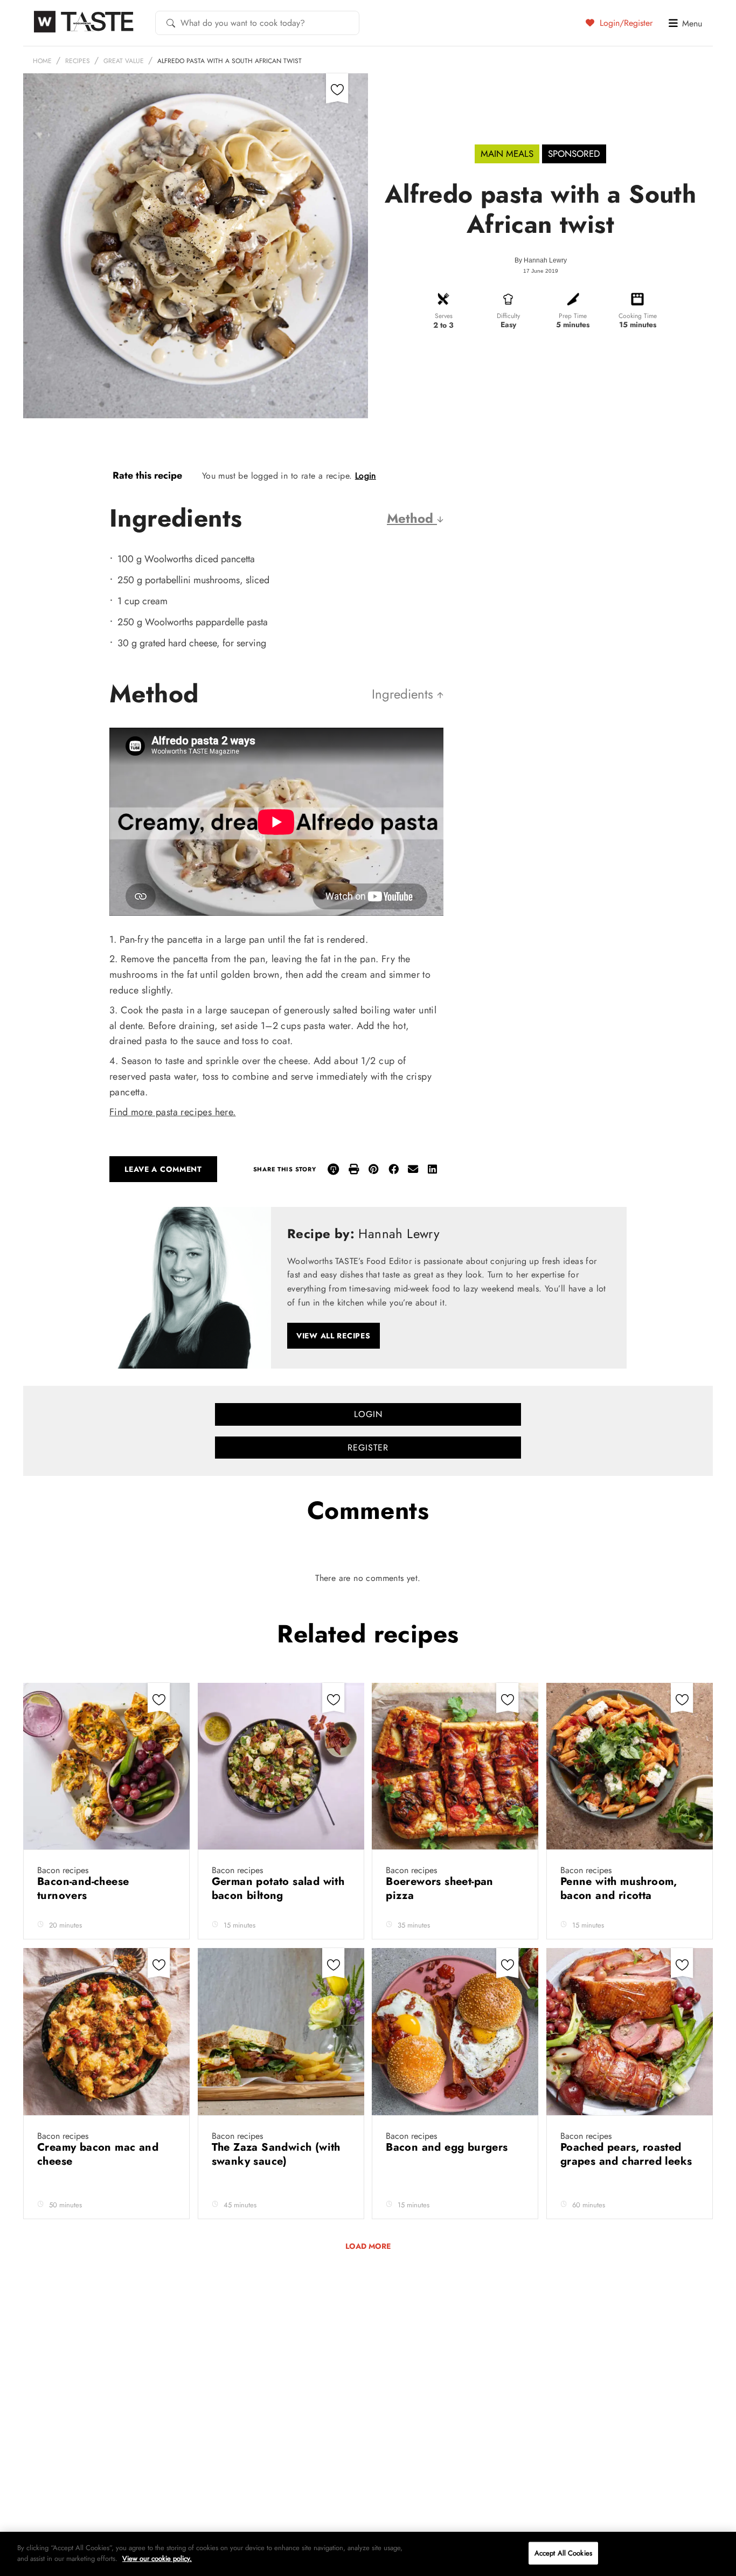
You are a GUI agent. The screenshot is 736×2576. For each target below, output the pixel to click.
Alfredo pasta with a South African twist (230, 61)
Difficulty (508, 316)
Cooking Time (638, 316)
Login (366, 476)
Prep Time (573, 316)
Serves (444, 316)
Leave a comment (163, 1169)
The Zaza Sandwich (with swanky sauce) (276, 2154)
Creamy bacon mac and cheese (98, 2154)
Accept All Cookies (563, 2553)
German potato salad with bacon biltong (278, 1888)
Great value (124, 61)
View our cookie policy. (157, 2558)
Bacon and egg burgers (449, 2147)
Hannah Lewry (545, 260)
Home (42, 61)
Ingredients (404, 694)
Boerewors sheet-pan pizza (440, 1888)
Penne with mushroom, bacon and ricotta (619, 1888)
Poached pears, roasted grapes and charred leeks (626, 2154)
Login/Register (625, 23)
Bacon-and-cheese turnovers (83, 1888)
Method (412, 518)
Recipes (78, 61)
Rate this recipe (147, 475)
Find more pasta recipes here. (173, 1112)
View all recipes (334, 1336)
